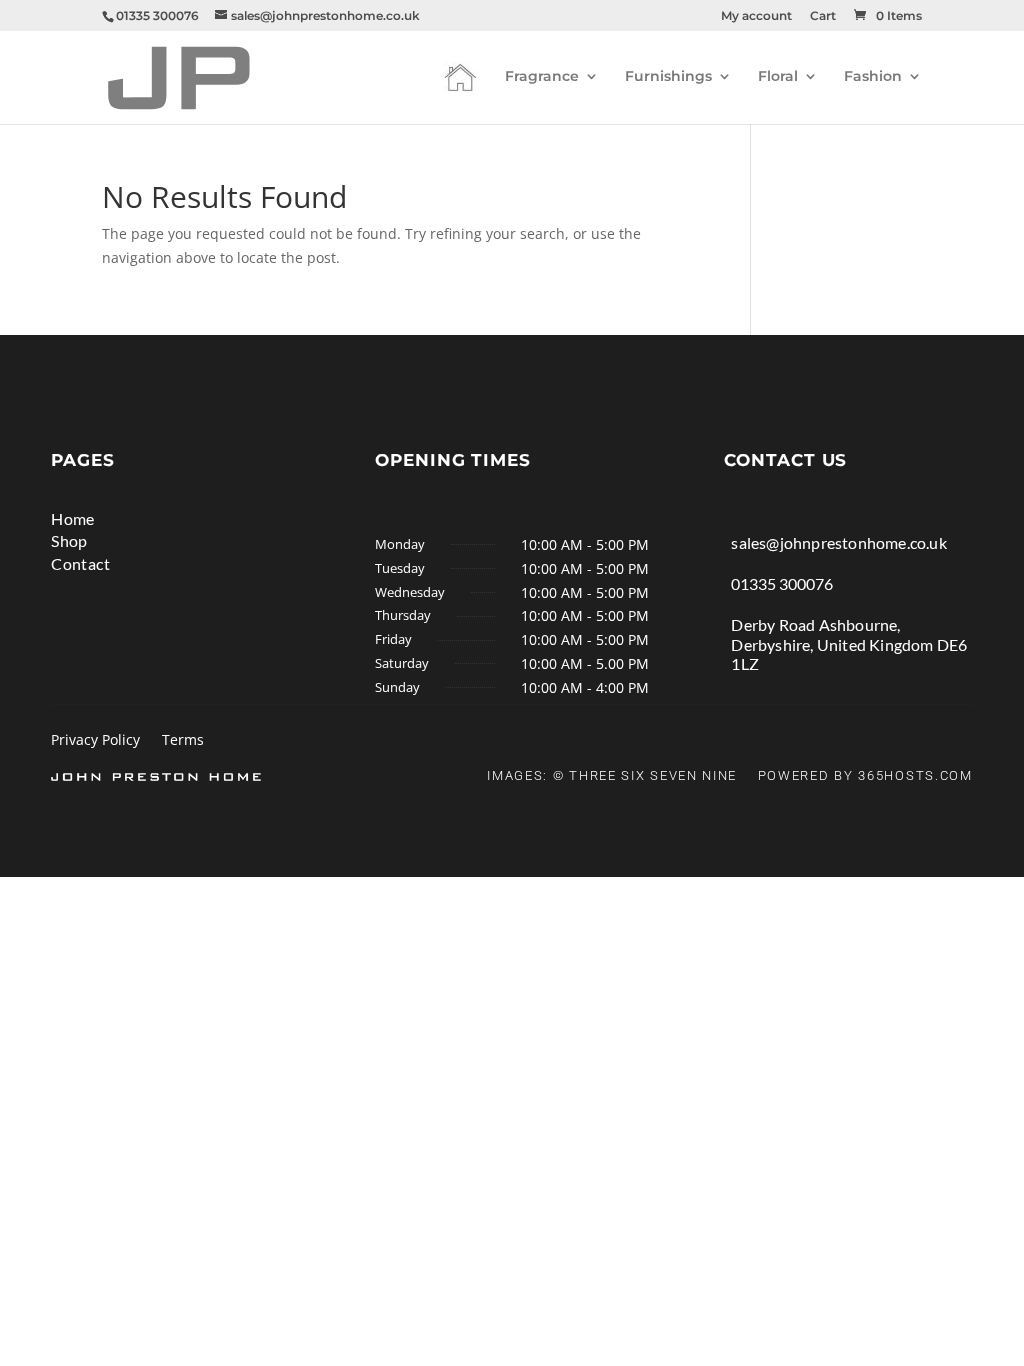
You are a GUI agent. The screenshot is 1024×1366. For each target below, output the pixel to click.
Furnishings (668, 77)
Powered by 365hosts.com (865, 775)
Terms (183, 741)
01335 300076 (782, 583)
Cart (823, 16)
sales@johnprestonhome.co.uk (838, 542)
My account (756, 16)
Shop (69, 540)
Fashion (873, 77)
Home (73, 518)
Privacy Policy (95, 741)
